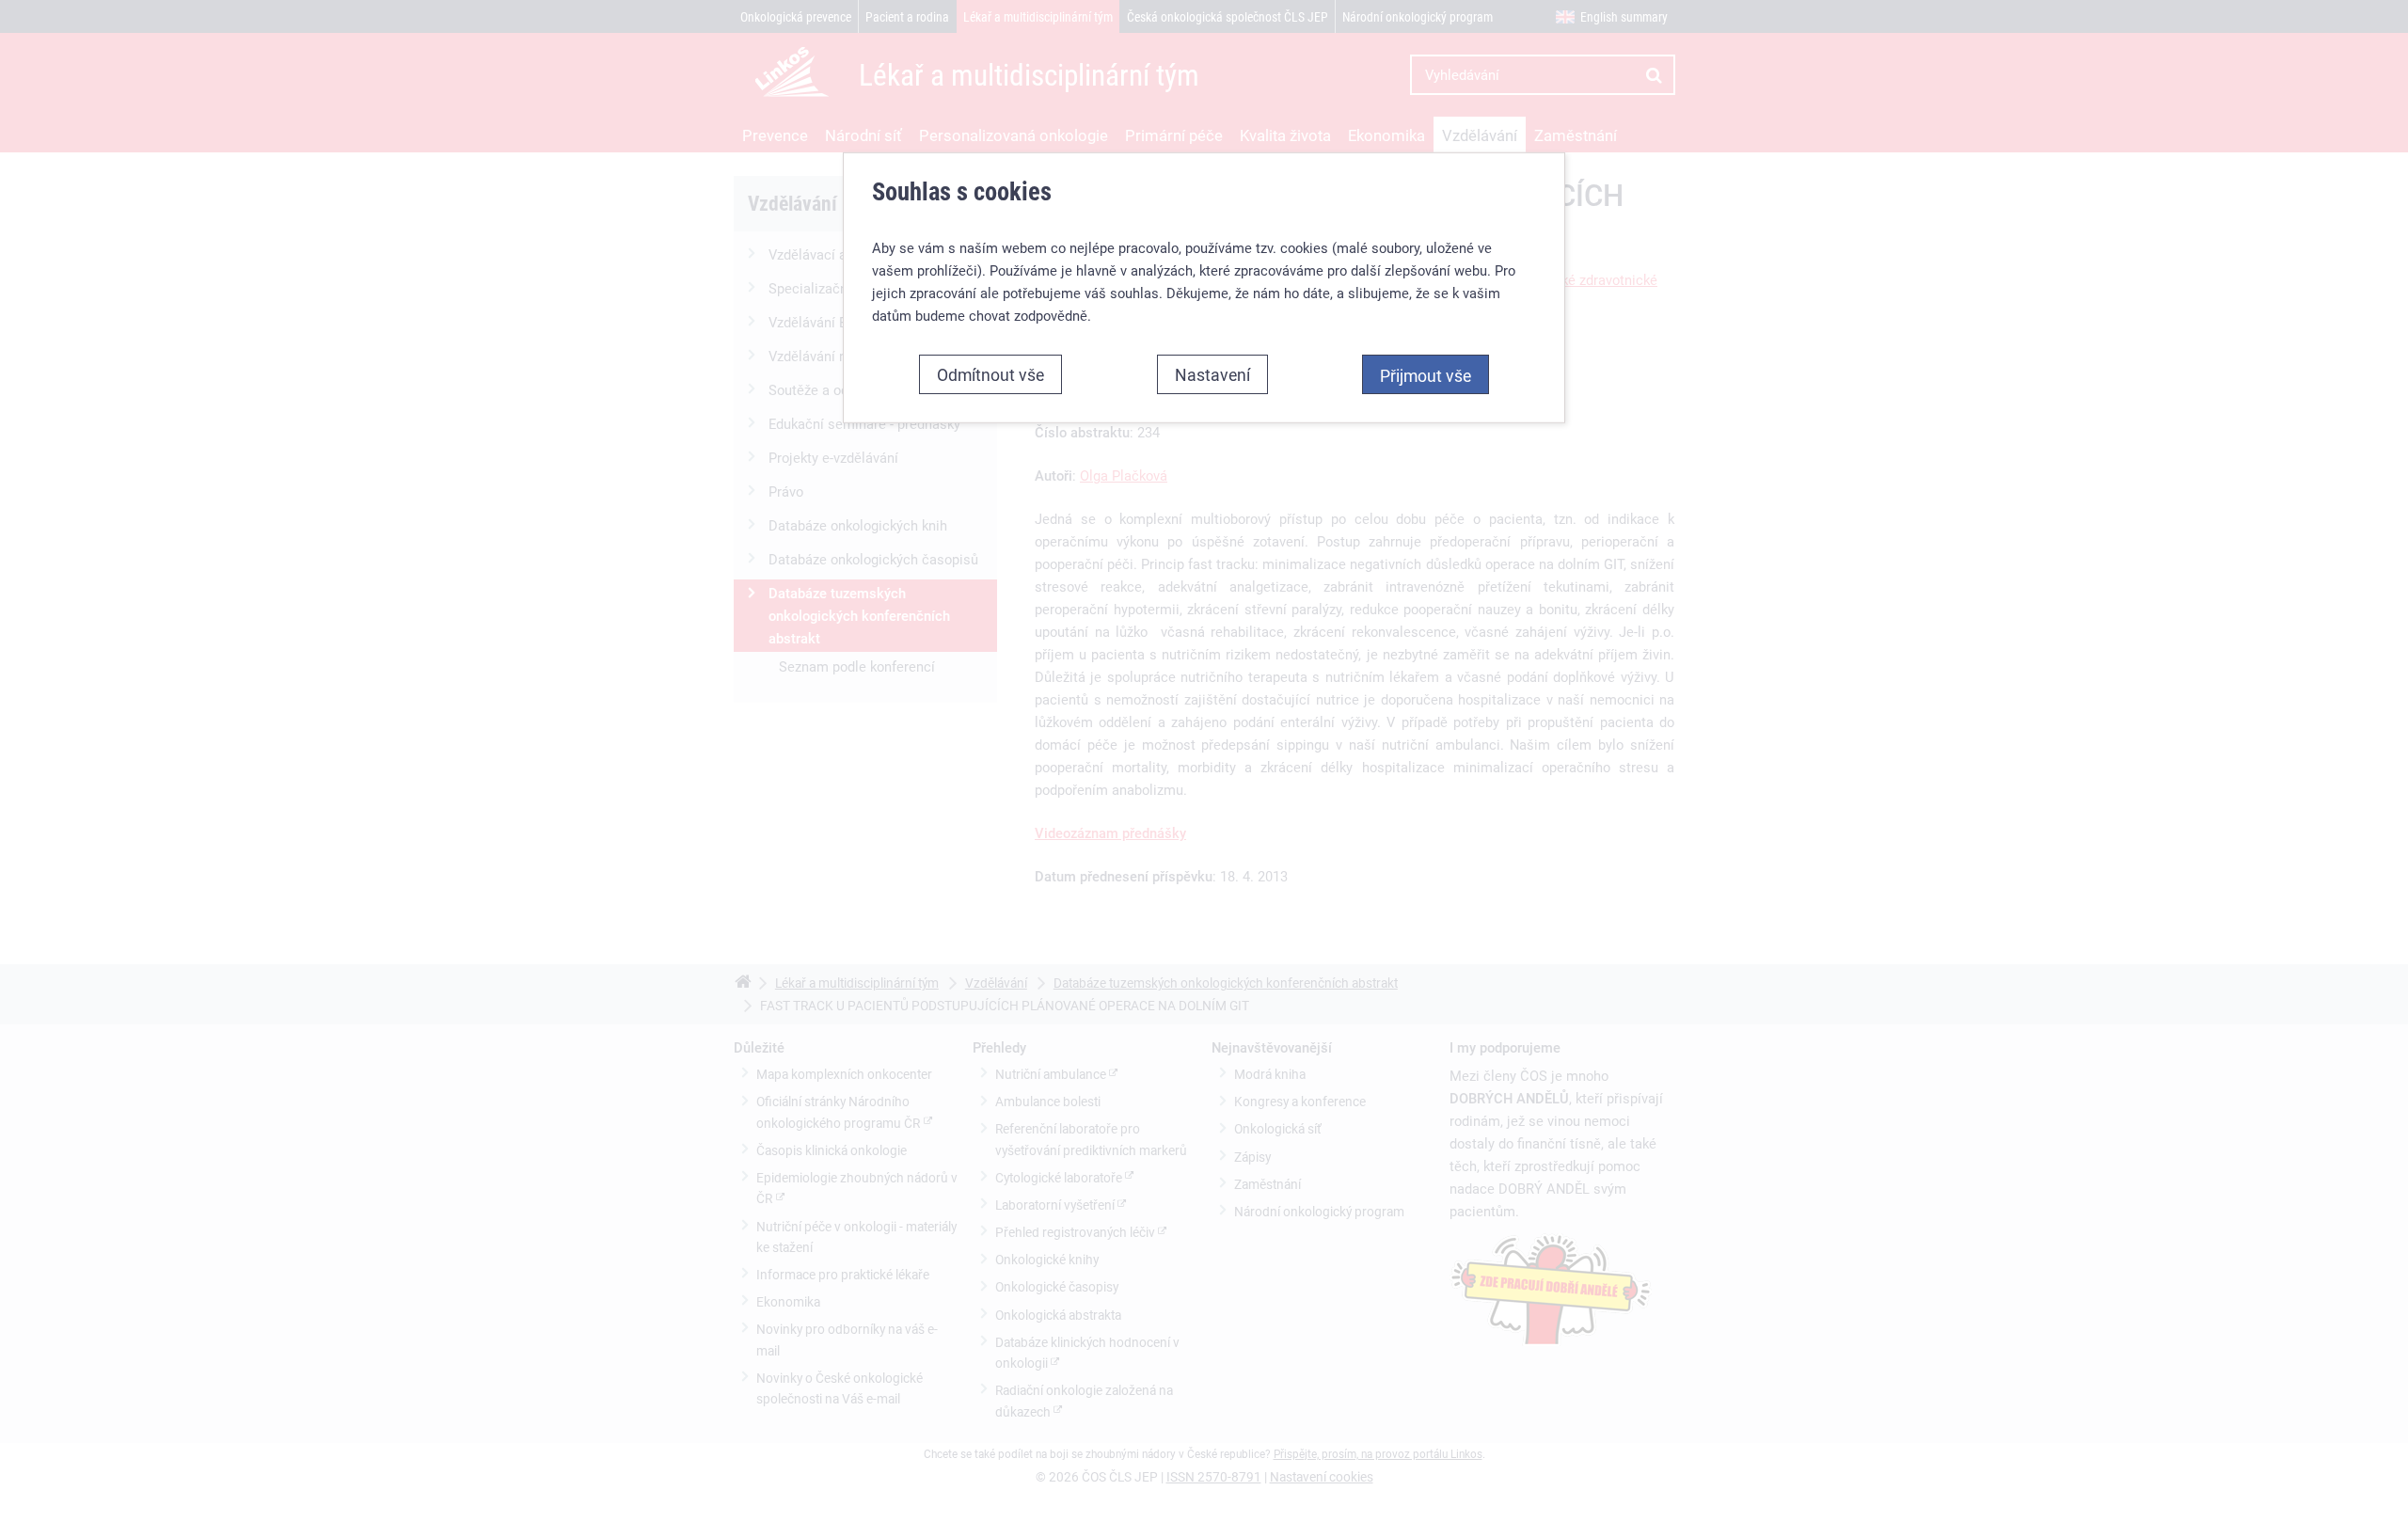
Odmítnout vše (990, 374)
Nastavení (1212, 374)
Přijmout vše (1426, 375)
